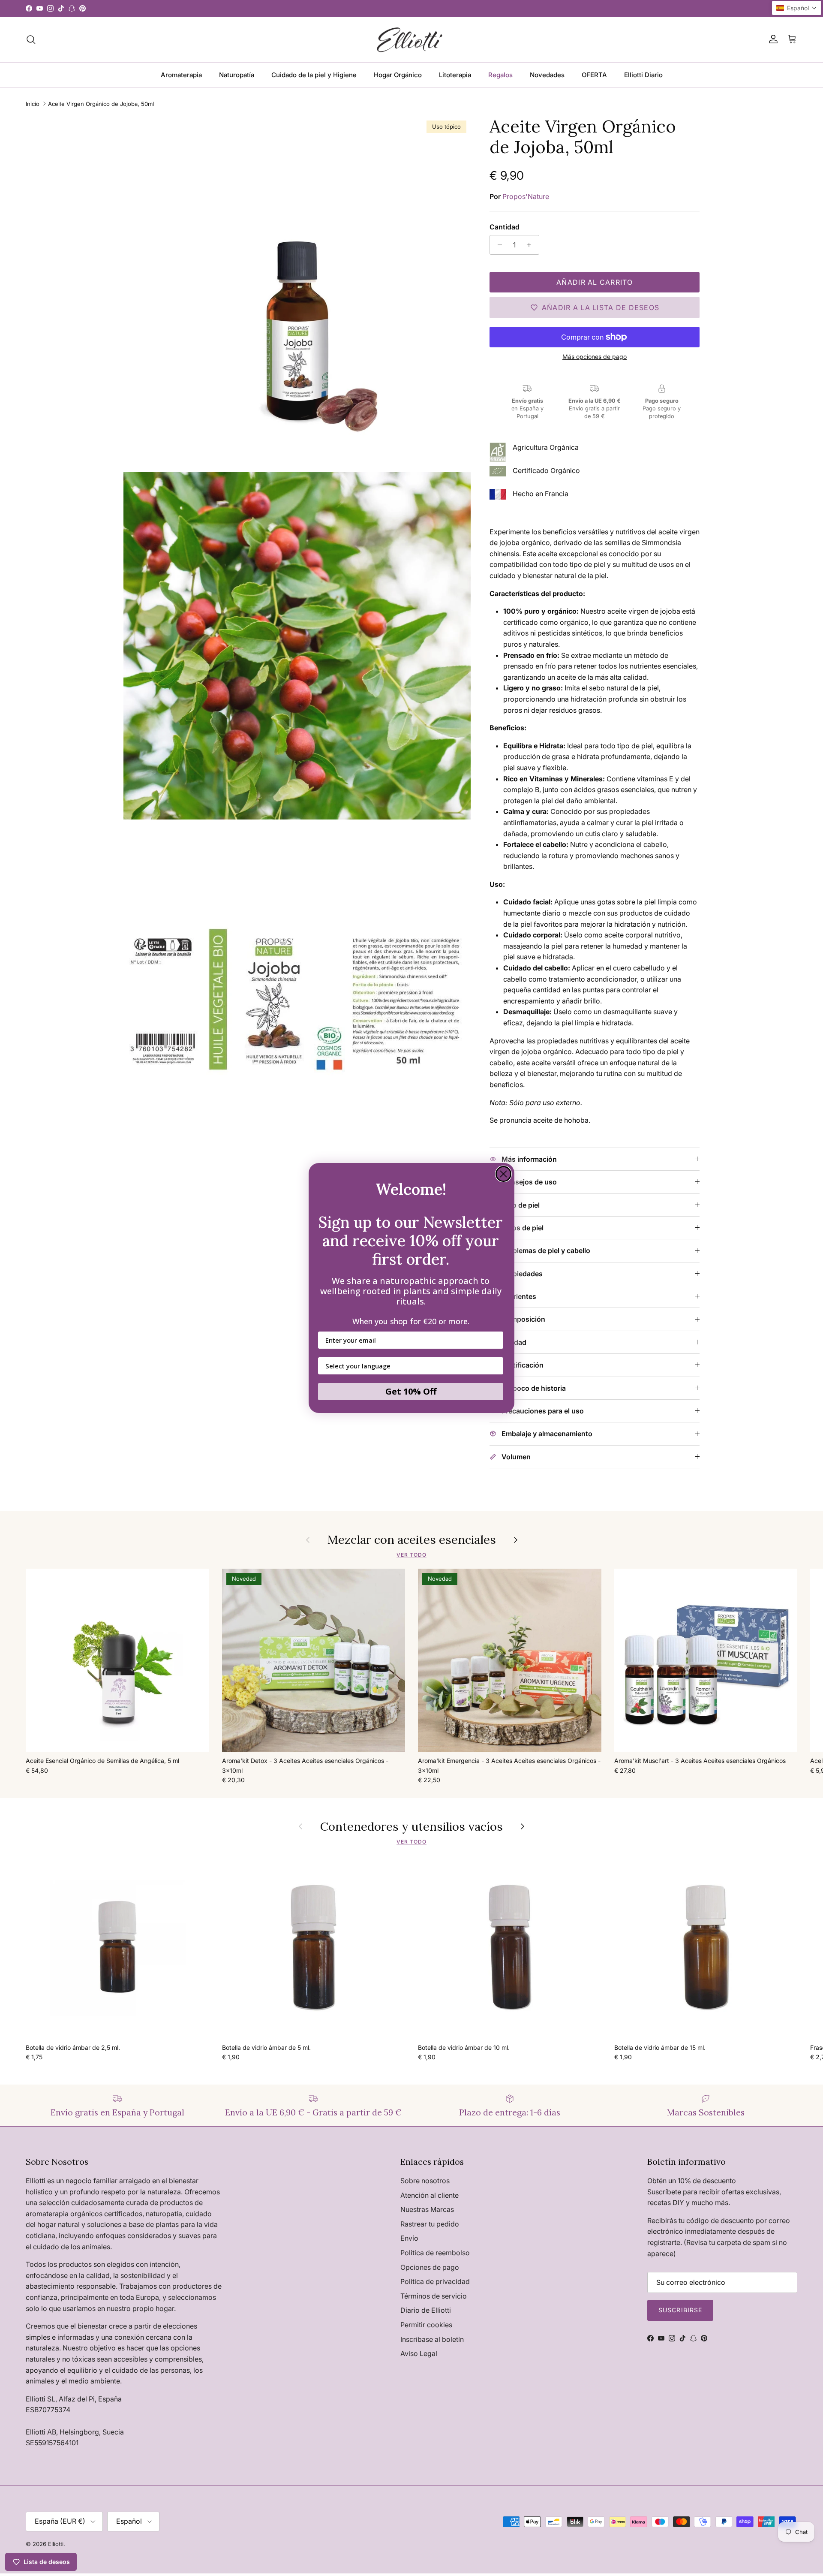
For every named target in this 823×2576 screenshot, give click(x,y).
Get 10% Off (411, 1391)
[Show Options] (495, 1366)
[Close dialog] (503, 1174)
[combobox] (408, 1366)
